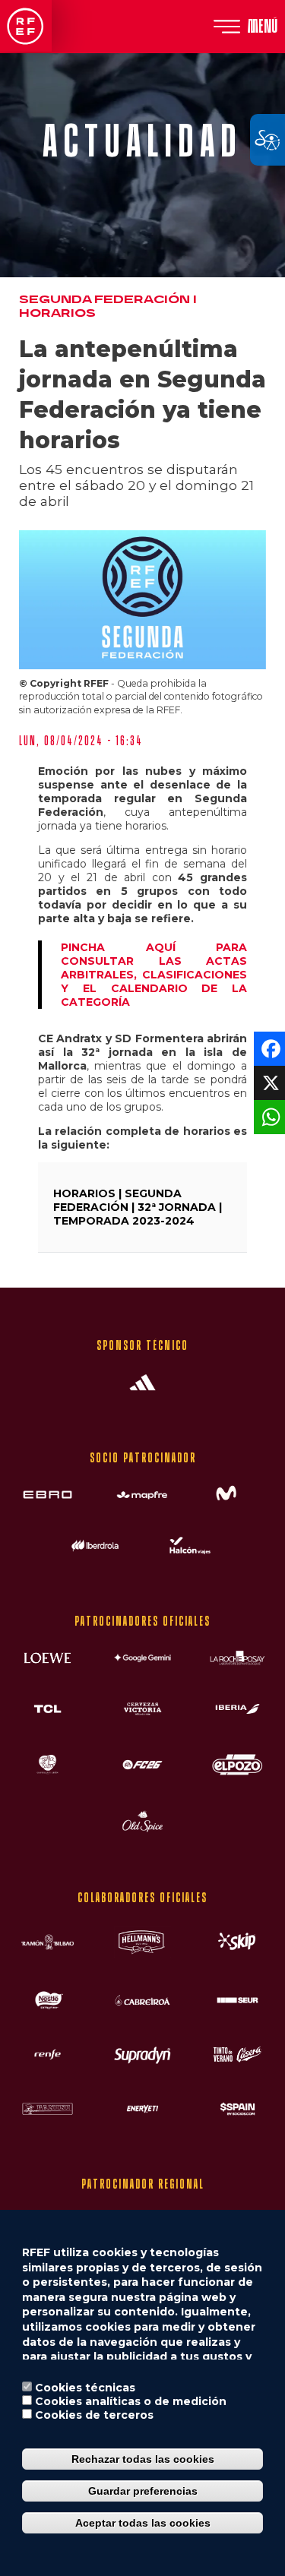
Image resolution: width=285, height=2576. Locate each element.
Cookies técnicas (85, 2388)
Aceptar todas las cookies (143, 2523)
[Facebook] (268, 1047)
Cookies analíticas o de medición (131, 2401)
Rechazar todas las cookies (143, 2459)
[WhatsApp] (268, 1116)
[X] (268, 1081)
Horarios (57, 313)
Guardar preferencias (143, 2491)
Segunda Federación (104, 300)
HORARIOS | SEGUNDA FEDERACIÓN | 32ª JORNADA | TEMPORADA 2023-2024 (138, 1207)
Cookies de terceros (94, 2415)
